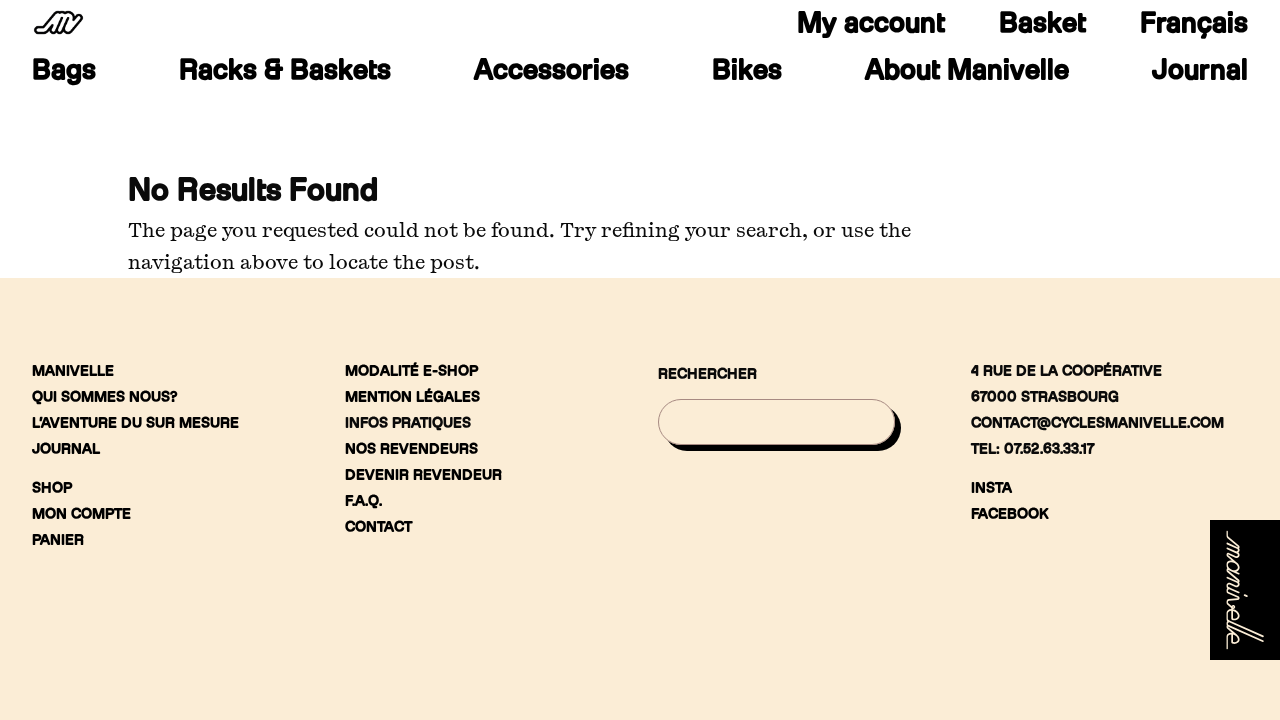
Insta (991, 487)
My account (871, 22)
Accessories (551, 74)
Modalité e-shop (411, 370)
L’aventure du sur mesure (135, 422)
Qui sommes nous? (104, 396)
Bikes (747, 74)
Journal (1200, 74)
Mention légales (412, 396)
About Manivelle (967, 74)
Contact (378, 526)
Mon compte (81, 513)
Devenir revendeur (423, 474)
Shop (52, 487)
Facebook (1010, 513)
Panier (58, 539)
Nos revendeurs (411, 448)
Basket (1042, 22)
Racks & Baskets (285, 74)
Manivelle (73, 370)
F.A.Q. (363, 500)
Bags (64, 74)
